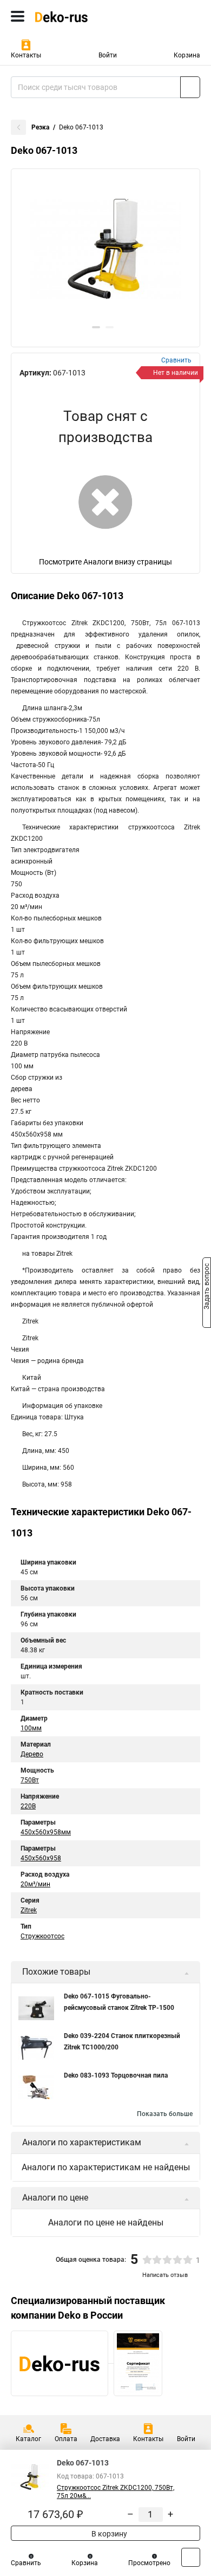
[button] (96, 327)
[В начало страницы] (191, 2557)
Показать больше (165, 2114)
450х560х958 (41, 1858)
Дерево (32, 1754)
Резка (40, 127)
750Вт (30, 1780)
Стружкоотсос (42, 1936)
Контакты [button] (26, 55)
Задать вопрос (207, 1287)
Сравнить (26, 2563)
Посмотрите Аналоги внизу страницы (105, 562)
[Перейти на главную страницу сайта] (81, 16)
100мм (31, 1728)
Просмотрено (149, 2563)
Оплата (66, 2439)
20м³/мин (35, 1884)
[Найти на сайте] (190, 87)
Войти (108, 55)
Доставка (105, 2439)
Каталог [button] (28, 2439)
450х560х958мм (46, 1832)
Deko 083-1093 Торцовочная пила (116, 2075)
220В (28, 1806)
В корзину (108, 2534)
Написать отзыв (165, 2275)
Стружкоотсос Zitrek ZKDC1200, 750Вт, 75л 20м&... (116, 2492)
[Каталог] (18, 16)
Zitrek (29, 1910)
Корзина (187, 55)
